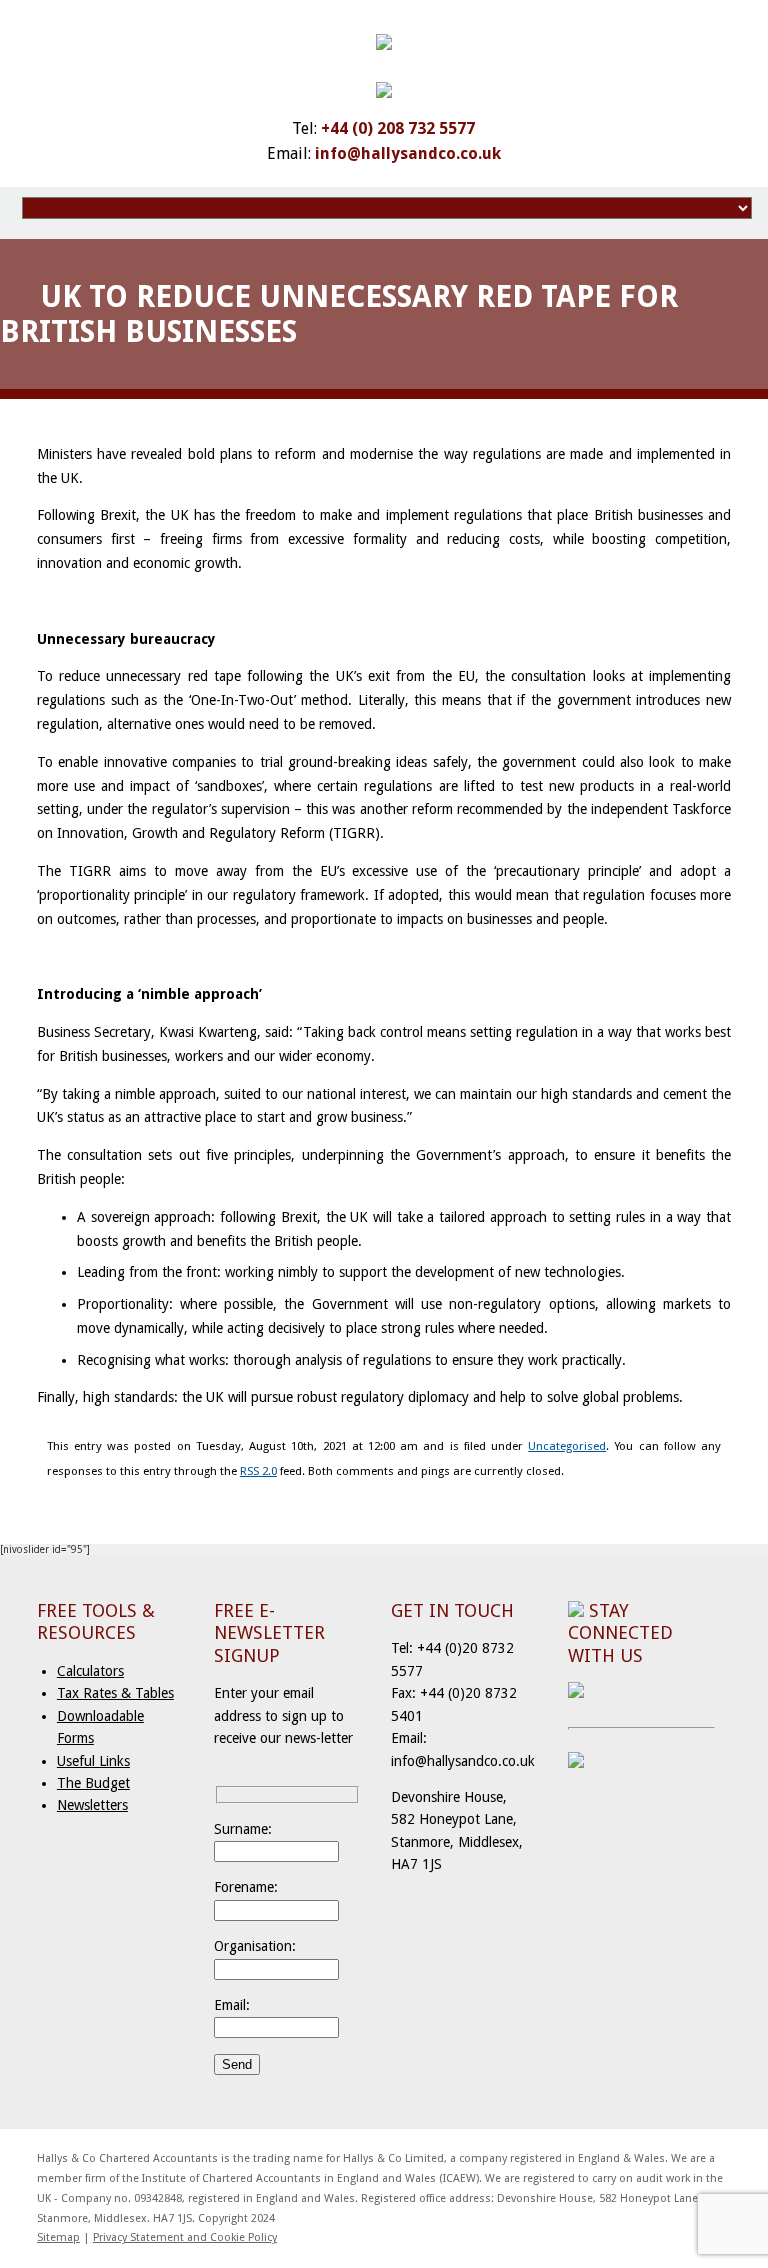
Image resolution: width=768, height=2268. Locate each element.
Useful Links (93, 1761)
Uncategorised (567, 1446)
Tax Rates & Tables (115, 1693)
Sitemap (58, 2237)
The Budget (93, 1783)
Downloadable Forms (100, 1727)
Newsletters (92, 1805)
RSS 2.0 (258, 1471)
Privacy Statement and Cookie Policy (185, 2237)
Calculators (90, 1671)
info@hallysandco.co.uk (408, 153)
